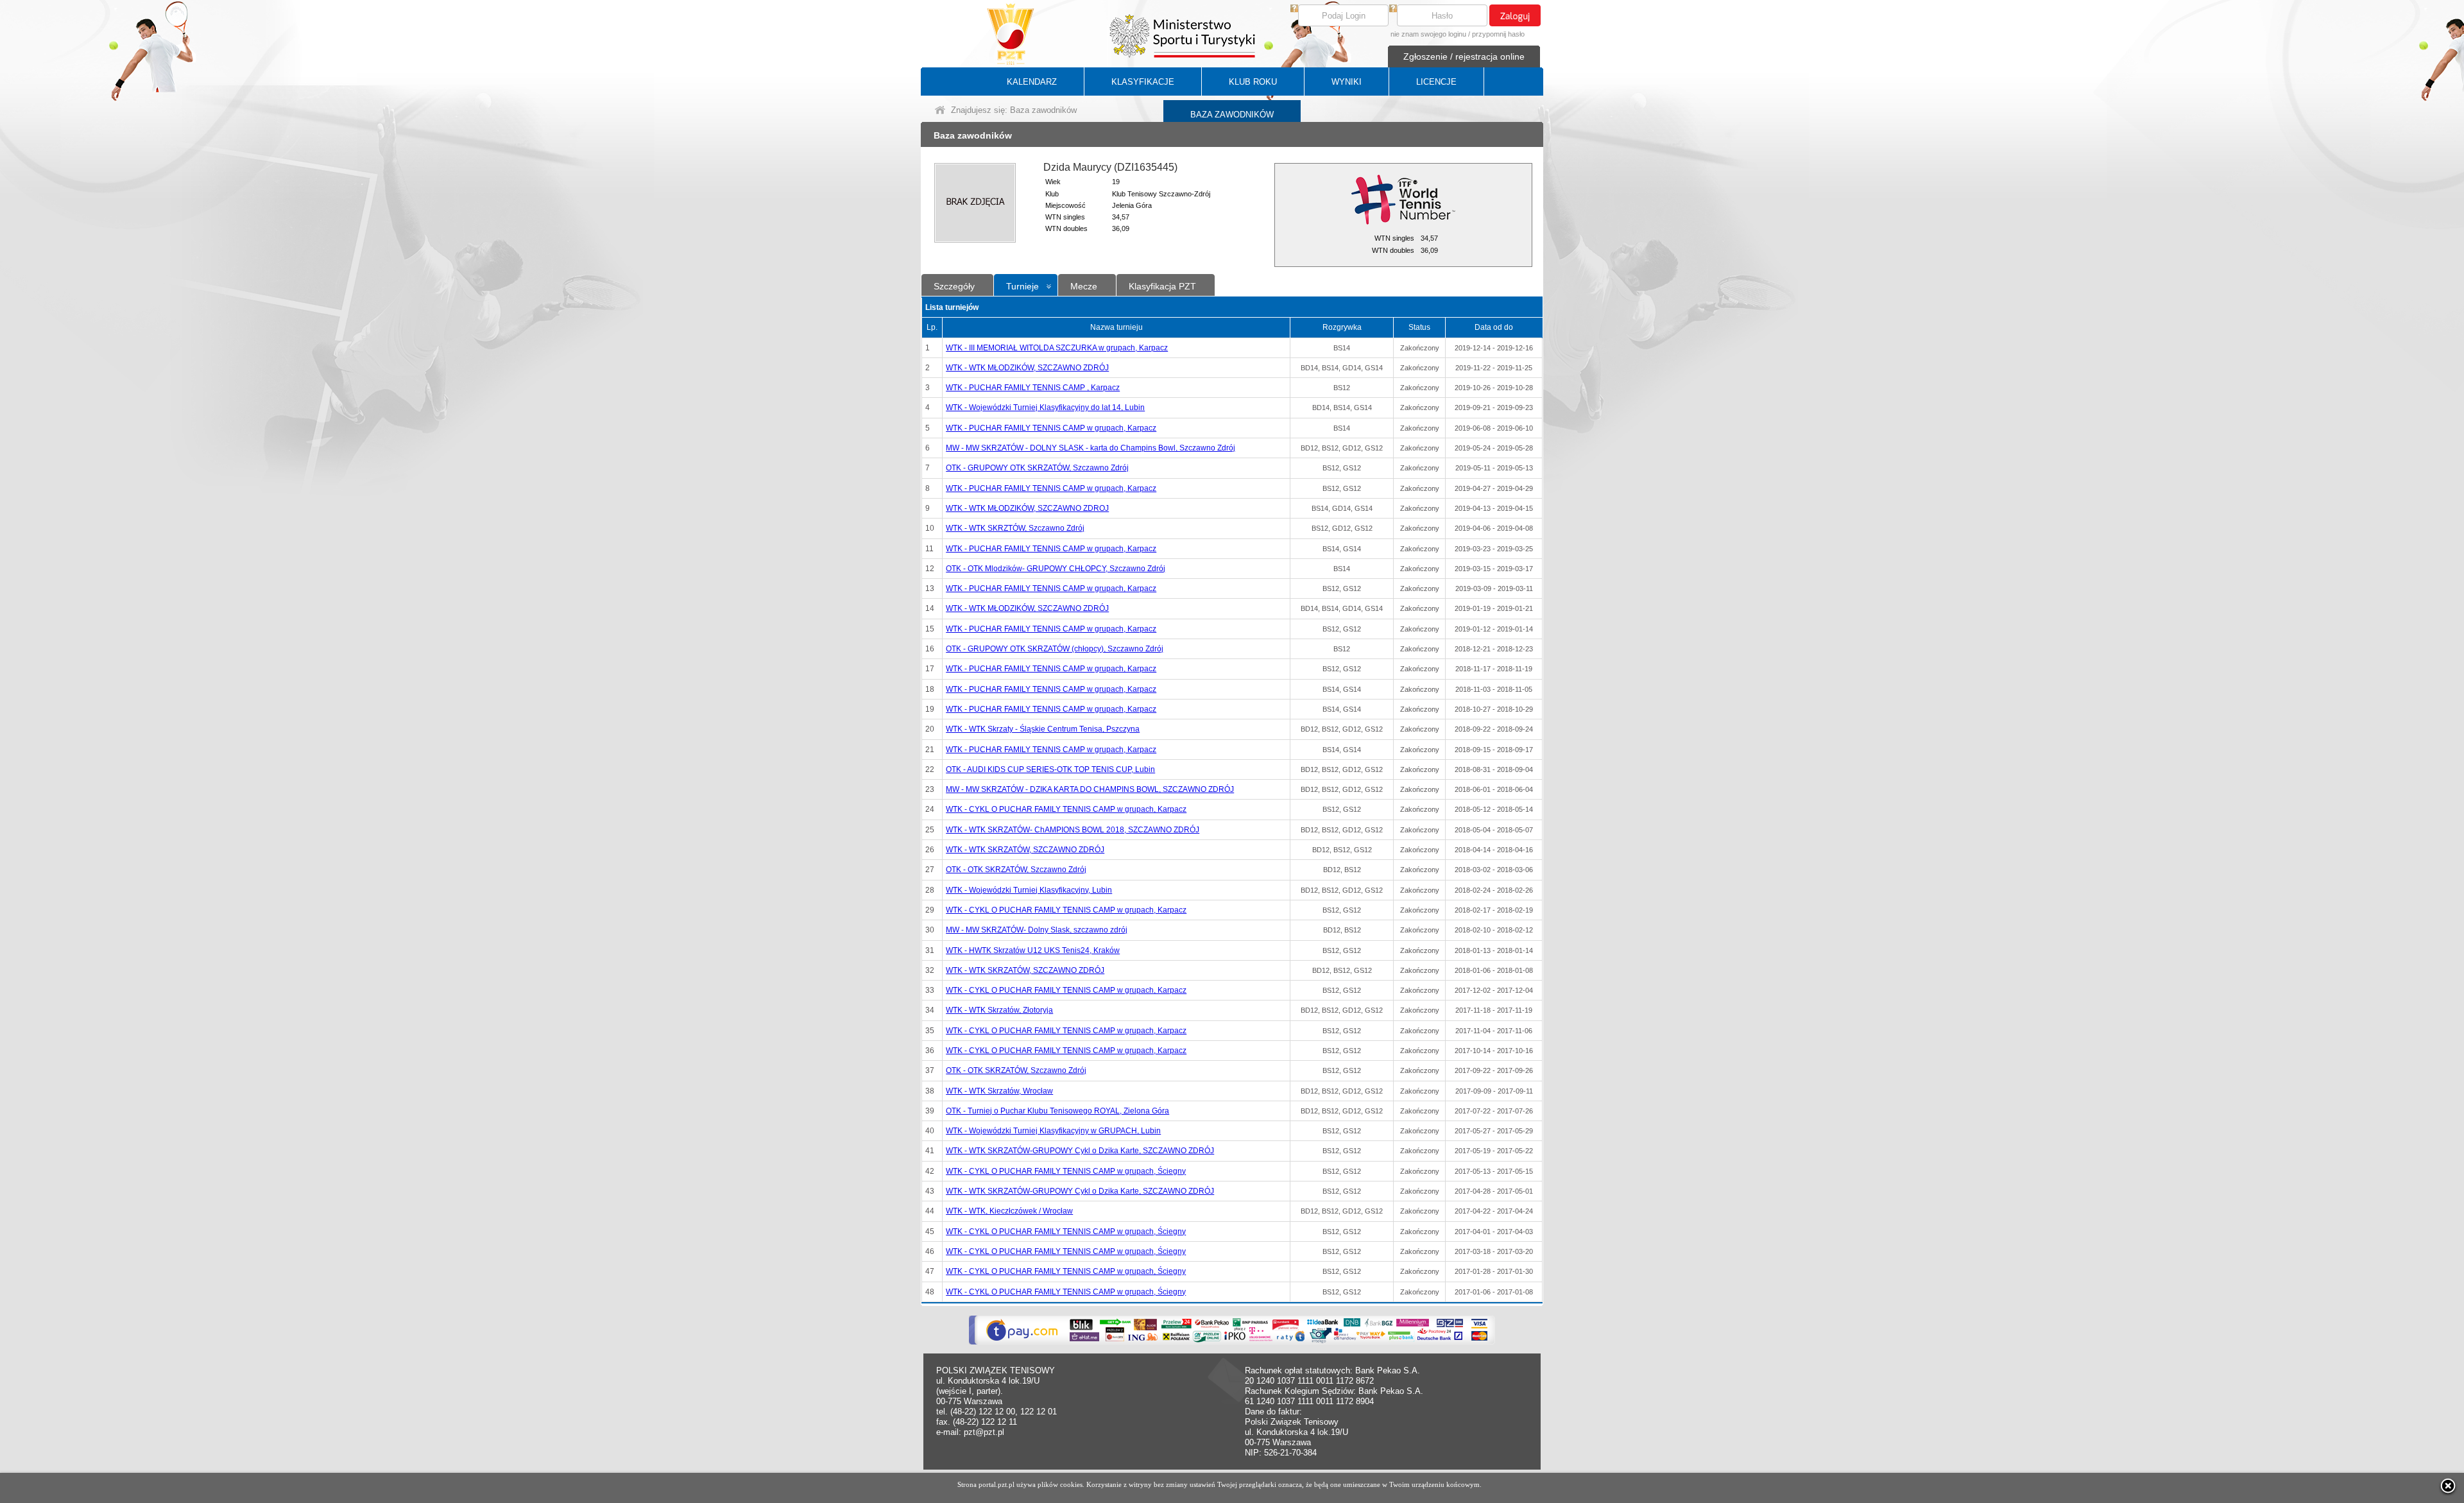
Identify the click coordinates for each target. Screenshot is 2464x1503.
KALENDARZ (1032, 82)
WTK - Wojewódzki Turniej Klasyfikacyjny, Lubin (1029, 890)
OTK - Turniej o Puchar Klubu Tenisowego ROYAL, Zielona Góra (1057, 1111)
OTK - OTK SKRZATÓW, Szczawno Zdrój (1016, 870)
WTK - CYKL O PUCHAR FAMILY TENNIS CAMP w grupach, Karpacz (1066, 809)
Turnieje (1022, 286)
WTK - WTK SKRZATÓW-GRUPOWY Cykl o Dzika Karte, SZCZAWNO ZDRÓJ (1080, 1151)
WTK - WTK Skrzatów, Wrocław (999, 1091)
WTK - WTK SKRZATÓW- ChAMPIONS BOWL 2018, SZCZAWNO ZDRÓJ (1073, 830)
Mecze (1084, 286)
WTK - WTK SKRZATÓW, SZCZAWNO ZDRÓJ (1025, 850)
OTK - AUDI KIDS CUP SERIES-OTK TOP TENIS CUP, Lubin (1050, 769)
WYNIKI (1347, 82)
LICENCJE (1436, 82)
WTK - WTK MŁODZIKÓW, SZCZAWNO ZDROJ (1027, 508)
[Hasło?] (1393, 9)
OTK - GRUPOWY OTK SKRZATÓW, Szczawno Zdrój (1037, 468)
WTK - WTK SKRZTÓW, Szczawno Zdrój (1015, 528)
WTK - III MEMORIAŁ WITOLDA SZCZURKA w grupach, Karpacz (1057, 348)
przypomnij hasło (1498, 34)
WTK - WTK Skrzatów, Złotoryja (999, 1010)
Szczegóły (954, 286)
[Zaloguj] (1515, 15)
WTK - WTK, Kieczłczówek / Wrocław (1009, 1211)
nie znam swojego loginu (1428, 34)
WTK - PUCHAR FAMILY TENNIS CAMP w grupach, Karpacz (1051, 428)
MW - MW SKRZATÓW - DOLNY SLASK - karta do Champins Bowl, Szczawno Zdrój (1091, 448)
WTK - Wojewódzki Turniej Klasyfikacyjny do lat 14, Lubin (1045, 408)
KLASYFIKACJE (1143, 82)
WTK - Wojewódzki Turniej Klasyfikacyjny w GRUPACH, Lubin (1053, 1131)
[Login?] (1294, 9)
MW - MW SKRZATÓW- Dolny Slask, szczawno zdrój (1037, 930)
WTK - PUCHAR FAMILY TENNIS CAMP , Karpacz (1033, 388)
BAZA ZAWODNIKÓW (1232, 115)
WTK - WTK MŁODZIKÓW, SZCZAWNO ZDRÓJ (1027, 368)
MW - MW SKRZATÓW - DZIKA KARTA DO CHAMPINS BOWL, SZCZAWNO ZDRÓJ (1090, 789)
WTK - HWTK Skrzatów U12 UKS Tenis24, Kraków (1033, 950)
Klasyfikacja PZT (1162, 286)
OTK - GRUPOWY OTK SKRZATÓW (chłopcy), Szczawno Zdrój (1055, 649)
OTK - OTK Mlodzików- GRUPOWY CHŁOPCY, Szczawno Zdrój (1056, 569)
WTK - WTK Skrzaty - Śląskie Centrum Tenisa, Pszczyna (1043, 729)
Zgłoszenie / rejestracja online (1464, 56)
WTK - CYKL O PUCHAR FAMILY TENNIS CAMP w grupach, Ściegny (1066, 1171)
